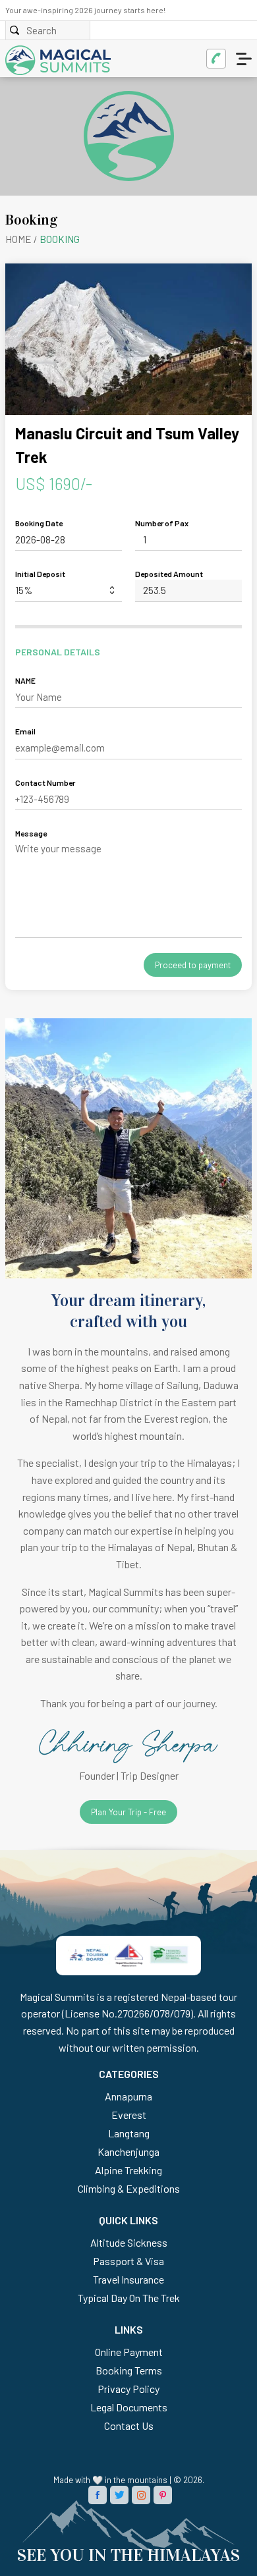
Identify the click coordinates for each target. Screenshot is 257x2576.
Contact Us (129, 2425)
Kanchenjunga (128, 2151)
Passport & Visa (128, 2261)
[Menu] (245, 59)
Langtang (129, 2133)
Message (31, 833)
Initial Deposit (40, 574)
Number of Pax (162, 523)
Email (25, 731)
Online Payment (129, 2352)
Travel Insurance (128, 2279)
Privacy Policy (128, 2389)
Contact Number (45, 782)
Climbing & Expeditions (129, 2188)
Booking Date (39, 523)
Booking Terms (129, 2370)
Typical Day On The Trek (129, 2298)
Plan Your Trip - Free (128, 1812)
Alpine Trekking (128, 2170)
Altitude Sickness (129, 2242)
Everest (129, 2115)
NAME (25, 680)
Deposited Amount (169, 574)
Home (18, 239)
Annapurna (128, 2096)
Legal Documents (129, 2407)
